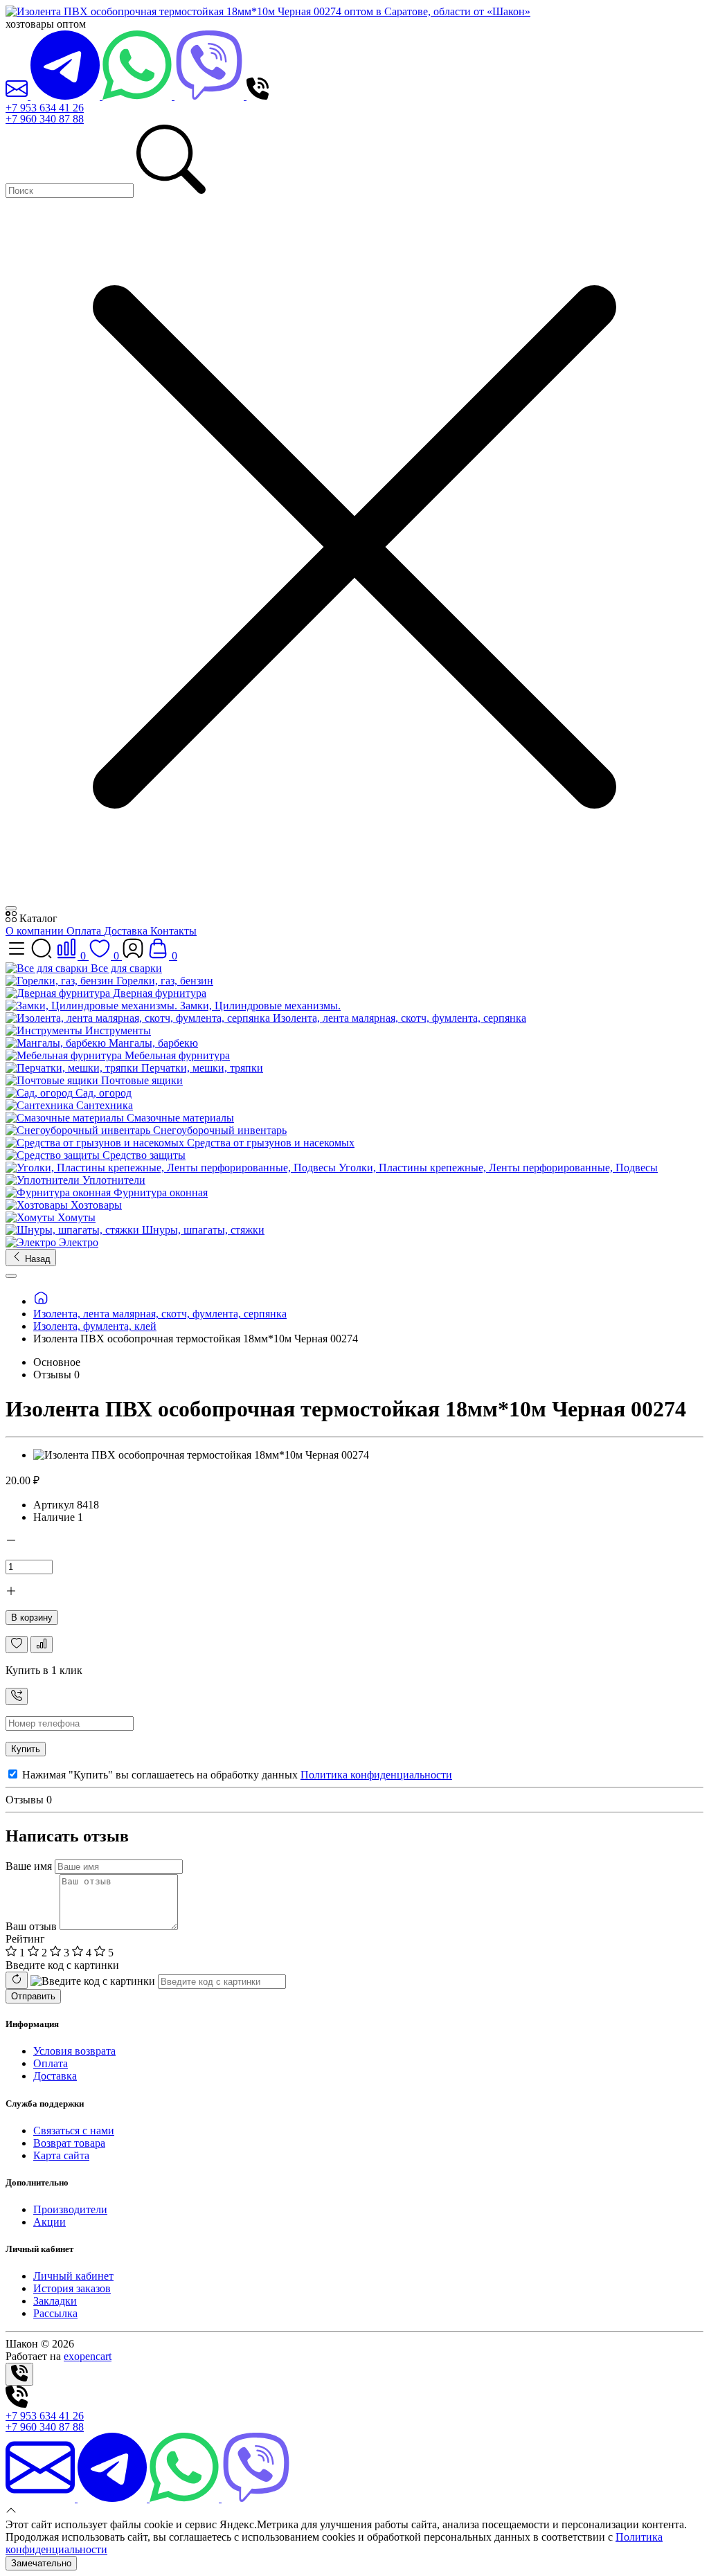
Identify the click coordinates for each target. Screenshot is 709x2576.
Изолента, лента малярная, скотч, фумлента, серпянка (160, 1314)
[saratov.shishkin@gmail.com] (18, 96)
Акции (50, 2222)
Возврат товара (69, 2143)
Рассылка (55, 2313)
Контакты (173, 931)
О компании (36, 931)
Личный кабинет (73, 2276)
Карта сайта (61, 2155)
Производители (70, 2209)
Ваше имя (29, 1866)
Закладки (55, 2301)
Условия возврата (74, 2051)
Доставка (127, 931)
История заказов (72, 2288)
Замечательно (41, 2563)
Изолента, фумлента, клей (95, 1326)
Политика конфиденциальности (376, 1775)
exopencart (88, 2356)
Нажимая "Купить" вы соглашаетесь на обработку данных (236, 1775)
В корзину (32, 1618)
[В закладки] (17, 1645)
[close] (11, 908)
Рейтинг (25, 1939)
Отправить (33, 1996)
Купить (26, 1749)
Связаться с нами (74, 2131)
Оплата (85, 931)
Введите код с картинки (62, 1965)
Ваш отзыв (31, 1926)
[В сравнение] (42, 1645)
